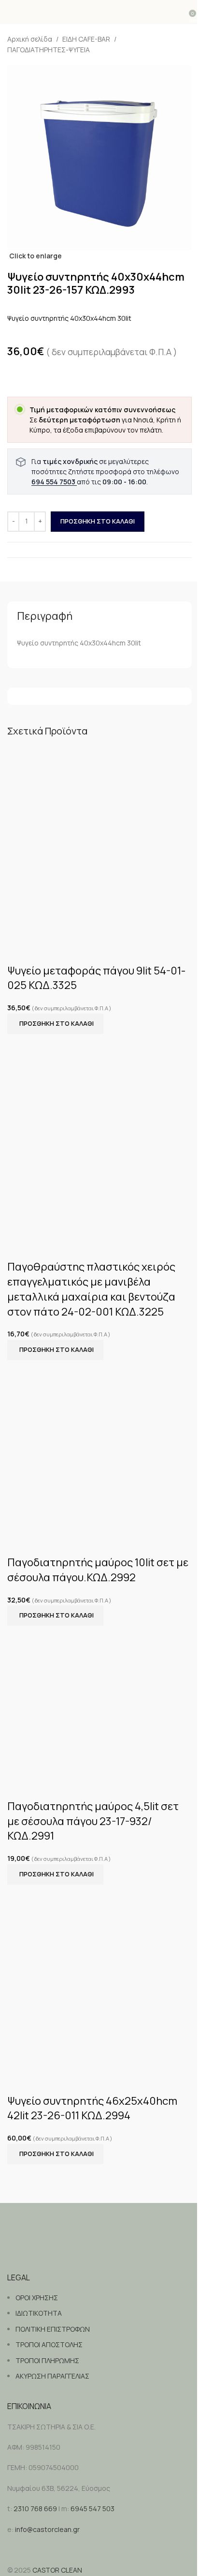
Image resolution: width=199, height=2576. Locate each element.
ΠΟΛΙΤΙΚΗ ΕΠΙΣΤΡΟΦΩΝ (53, 2329)
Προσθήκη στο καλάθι (98, 521)
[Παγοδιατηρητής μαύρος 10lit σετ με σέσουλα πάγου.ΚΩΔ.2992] (99, 1445)
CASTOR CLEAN (57, 2570)
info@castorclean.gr (47, 2529)
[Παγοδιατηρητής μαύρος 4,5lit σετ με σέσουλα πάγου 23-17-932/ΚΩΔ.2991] (99, 1700)
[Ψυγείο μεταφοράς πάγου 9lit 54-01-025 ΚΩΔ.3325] (99, 842)
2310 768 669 (35, 2509)
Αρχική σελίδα (30, 39)
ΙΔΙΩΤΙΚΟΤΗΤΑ (39, 2313)
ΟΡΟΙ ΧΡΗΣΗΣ (37, 2298)
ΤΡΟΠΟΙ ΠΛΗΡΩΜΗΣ (47, 2360)
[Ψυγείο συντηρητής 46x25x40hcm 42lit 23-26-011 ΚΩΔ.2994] (99, 1976)
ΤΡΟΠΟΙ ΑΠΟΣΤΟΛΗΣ (49, 2344)
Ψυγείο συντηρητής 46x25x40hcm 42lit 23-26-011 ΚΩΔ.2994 (92, 2108)
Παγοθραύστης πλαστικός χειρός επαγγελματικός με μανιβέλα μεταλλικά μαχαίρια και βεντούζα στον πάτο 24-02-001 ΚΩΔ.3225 (91, 1289)
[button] (55, 1024)
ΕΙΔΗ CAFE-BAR (86, 39)
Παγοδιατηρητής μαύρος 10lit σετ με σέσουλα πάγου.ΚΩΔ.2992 (98, 1570)
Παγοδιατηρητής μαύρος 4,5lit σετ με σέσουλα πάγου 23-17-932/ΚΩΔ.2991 (93, 1821)
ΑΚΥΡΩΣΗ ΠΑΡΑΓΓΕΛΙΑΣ (52, 2376)
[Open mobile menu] (11, 12)
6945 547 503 (92, 2509)
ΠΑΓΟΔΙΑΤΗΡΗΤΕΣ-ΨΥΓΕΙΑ (49, 50)
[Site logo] (100, 12)
